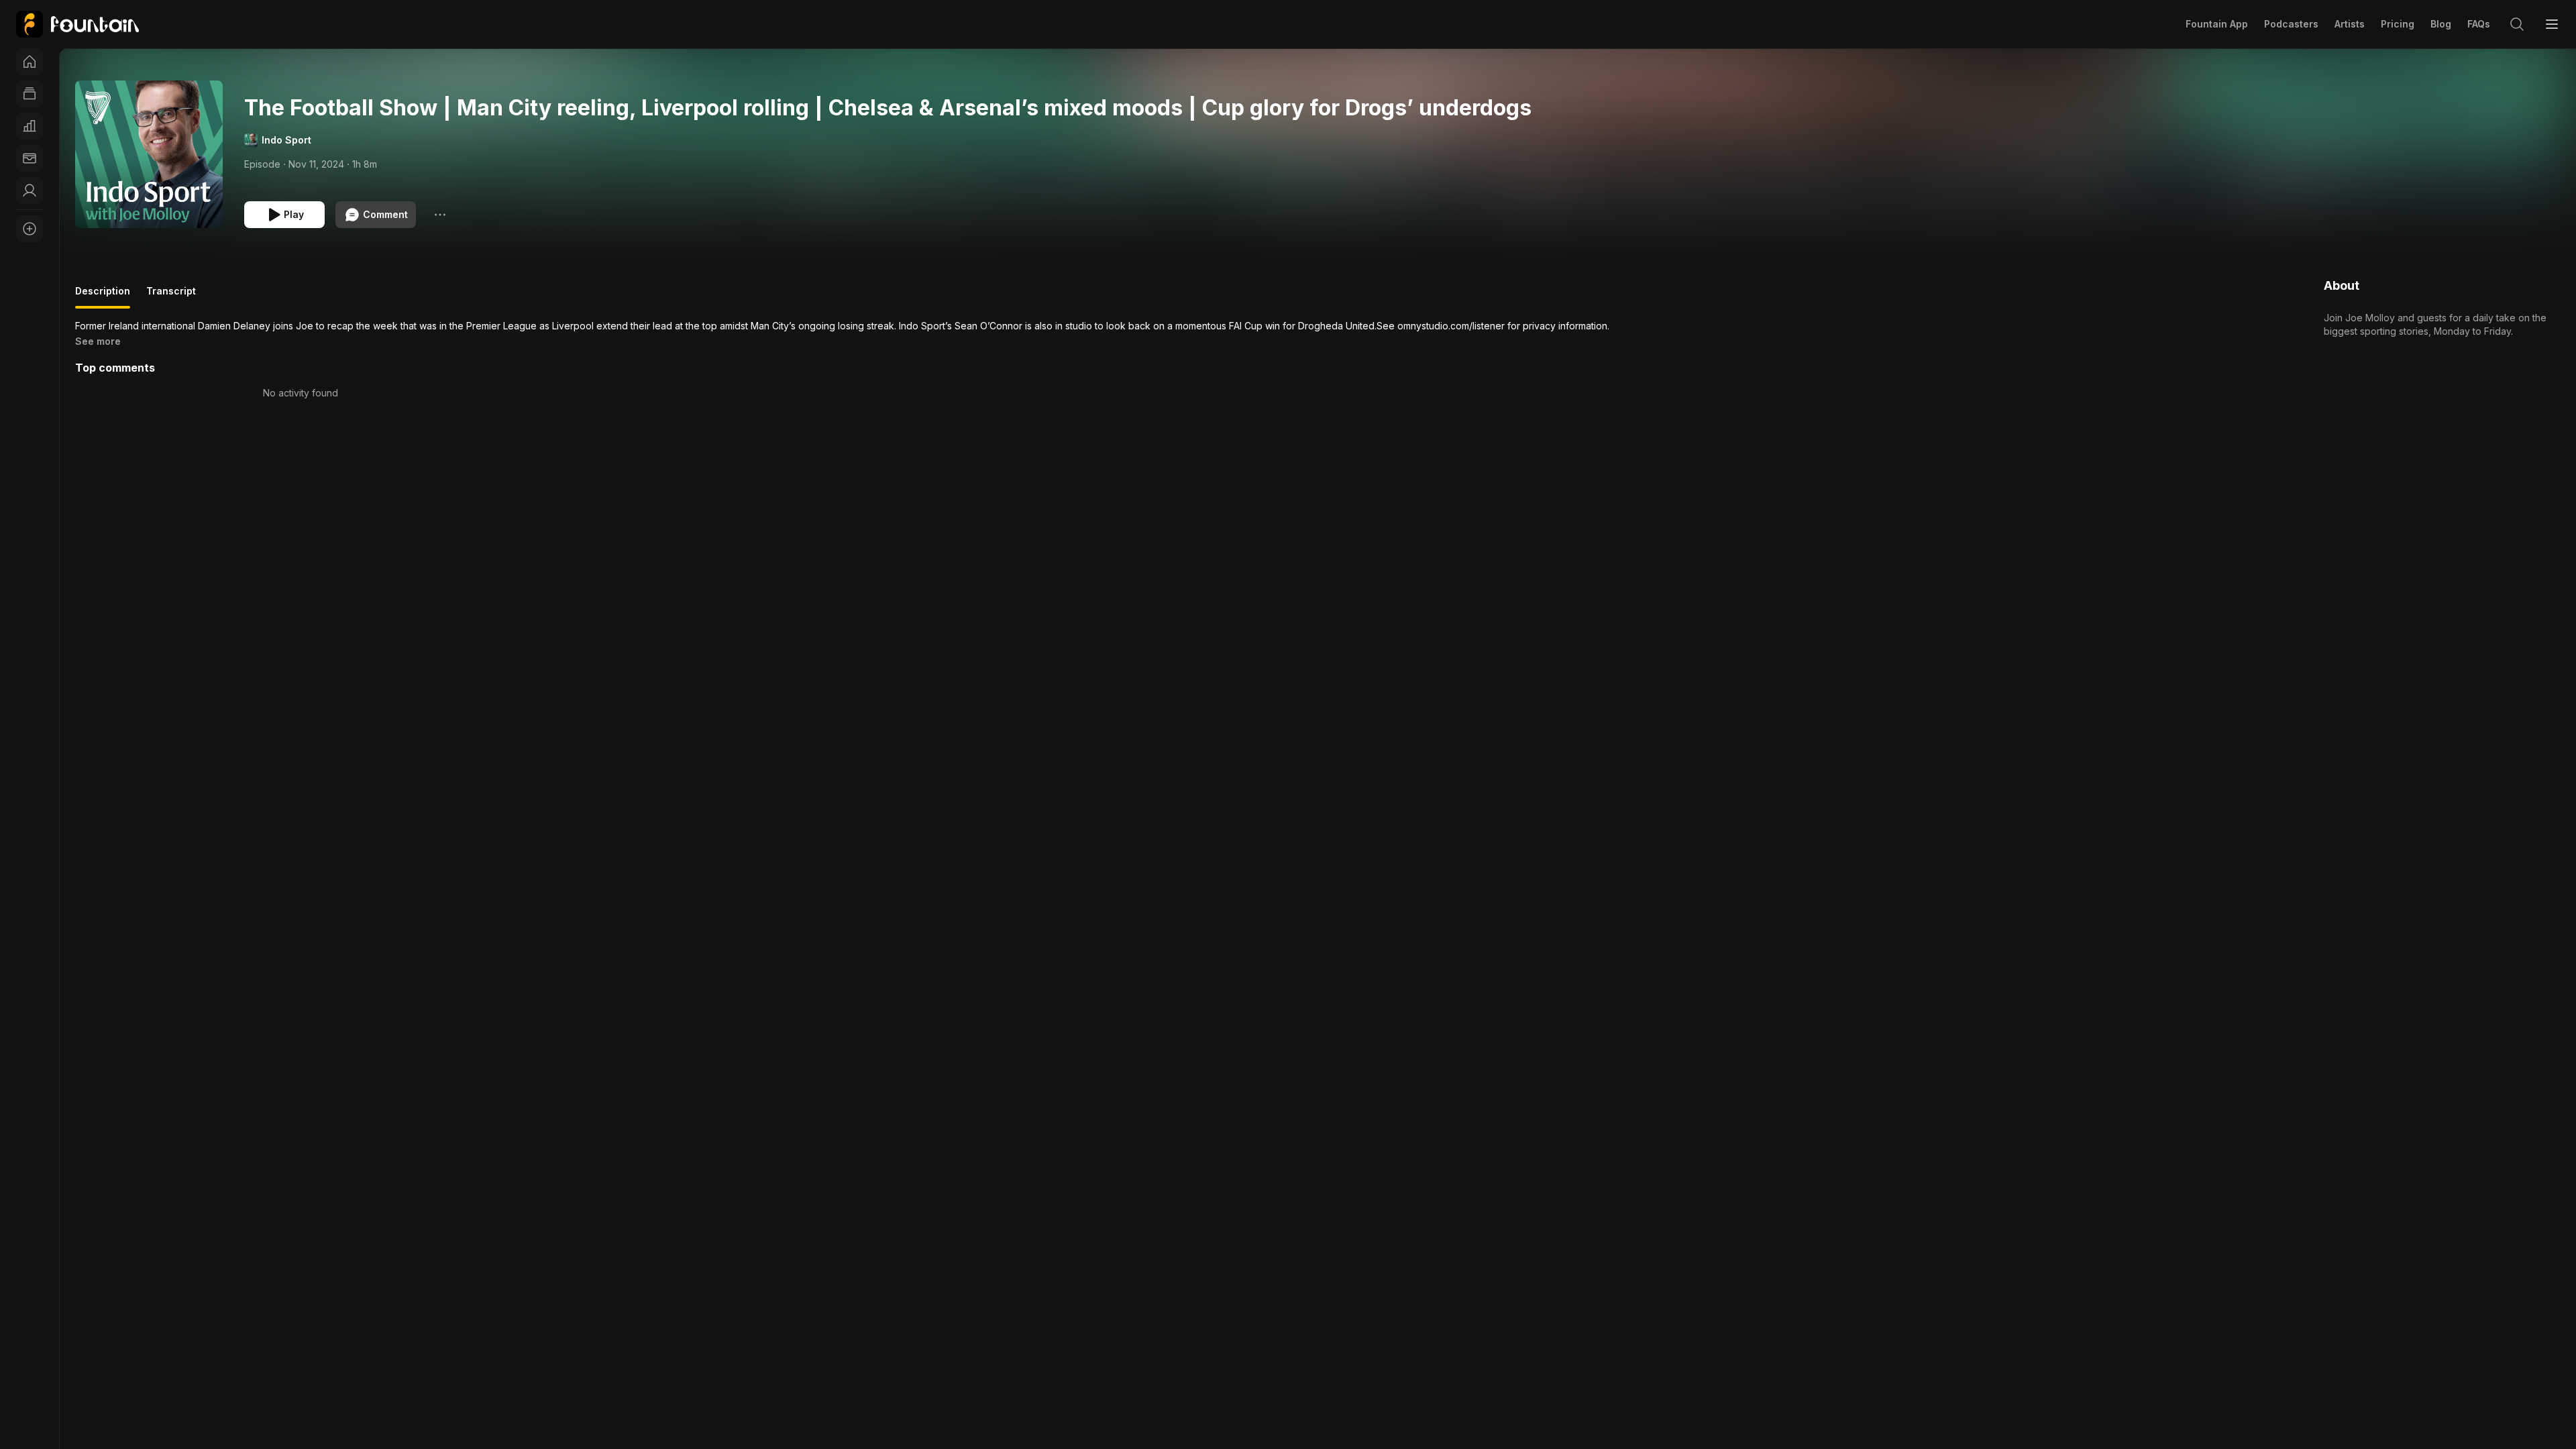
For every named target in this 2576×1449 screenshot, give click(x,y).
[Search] (2517, 24)
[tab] (103, 297)
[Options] (440, 215)
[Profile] (30, 191)
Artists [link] (2350, 24)
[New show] (30, 229)
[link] (77, 24)
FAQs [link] (2479, 24)
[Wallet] (30, 158)
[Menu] (2552, 24)
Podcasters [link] (2291, 24)
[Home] (30, 62)
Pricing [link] (2398, 24)
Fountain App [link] (2217, 24)
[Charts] (30, 126)
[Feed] (30, 94)
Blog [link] (2441, 24)
